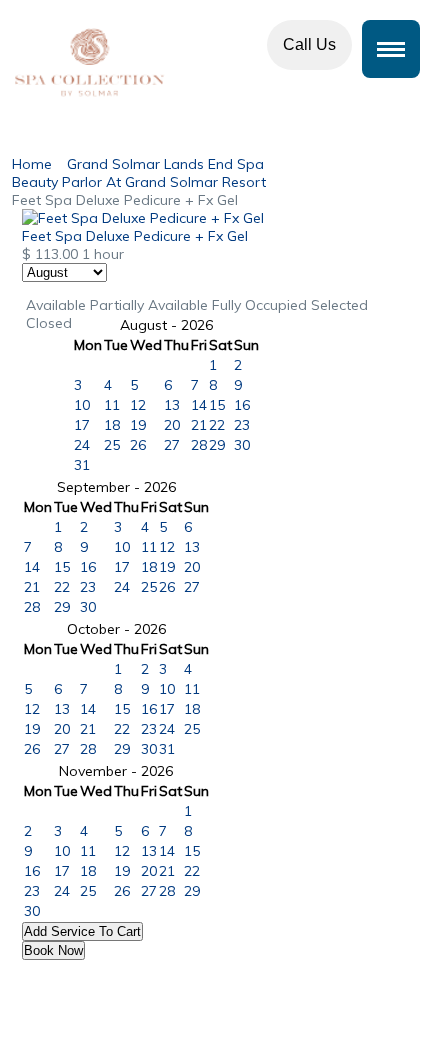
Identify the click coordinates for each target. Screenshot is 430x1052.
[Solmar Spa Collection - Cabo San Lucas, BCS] (215, 62)
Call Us (309, 44)
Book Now (53, 950)
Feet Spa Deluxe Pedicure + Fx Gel (135, 236)
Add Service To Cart (82, 931)
